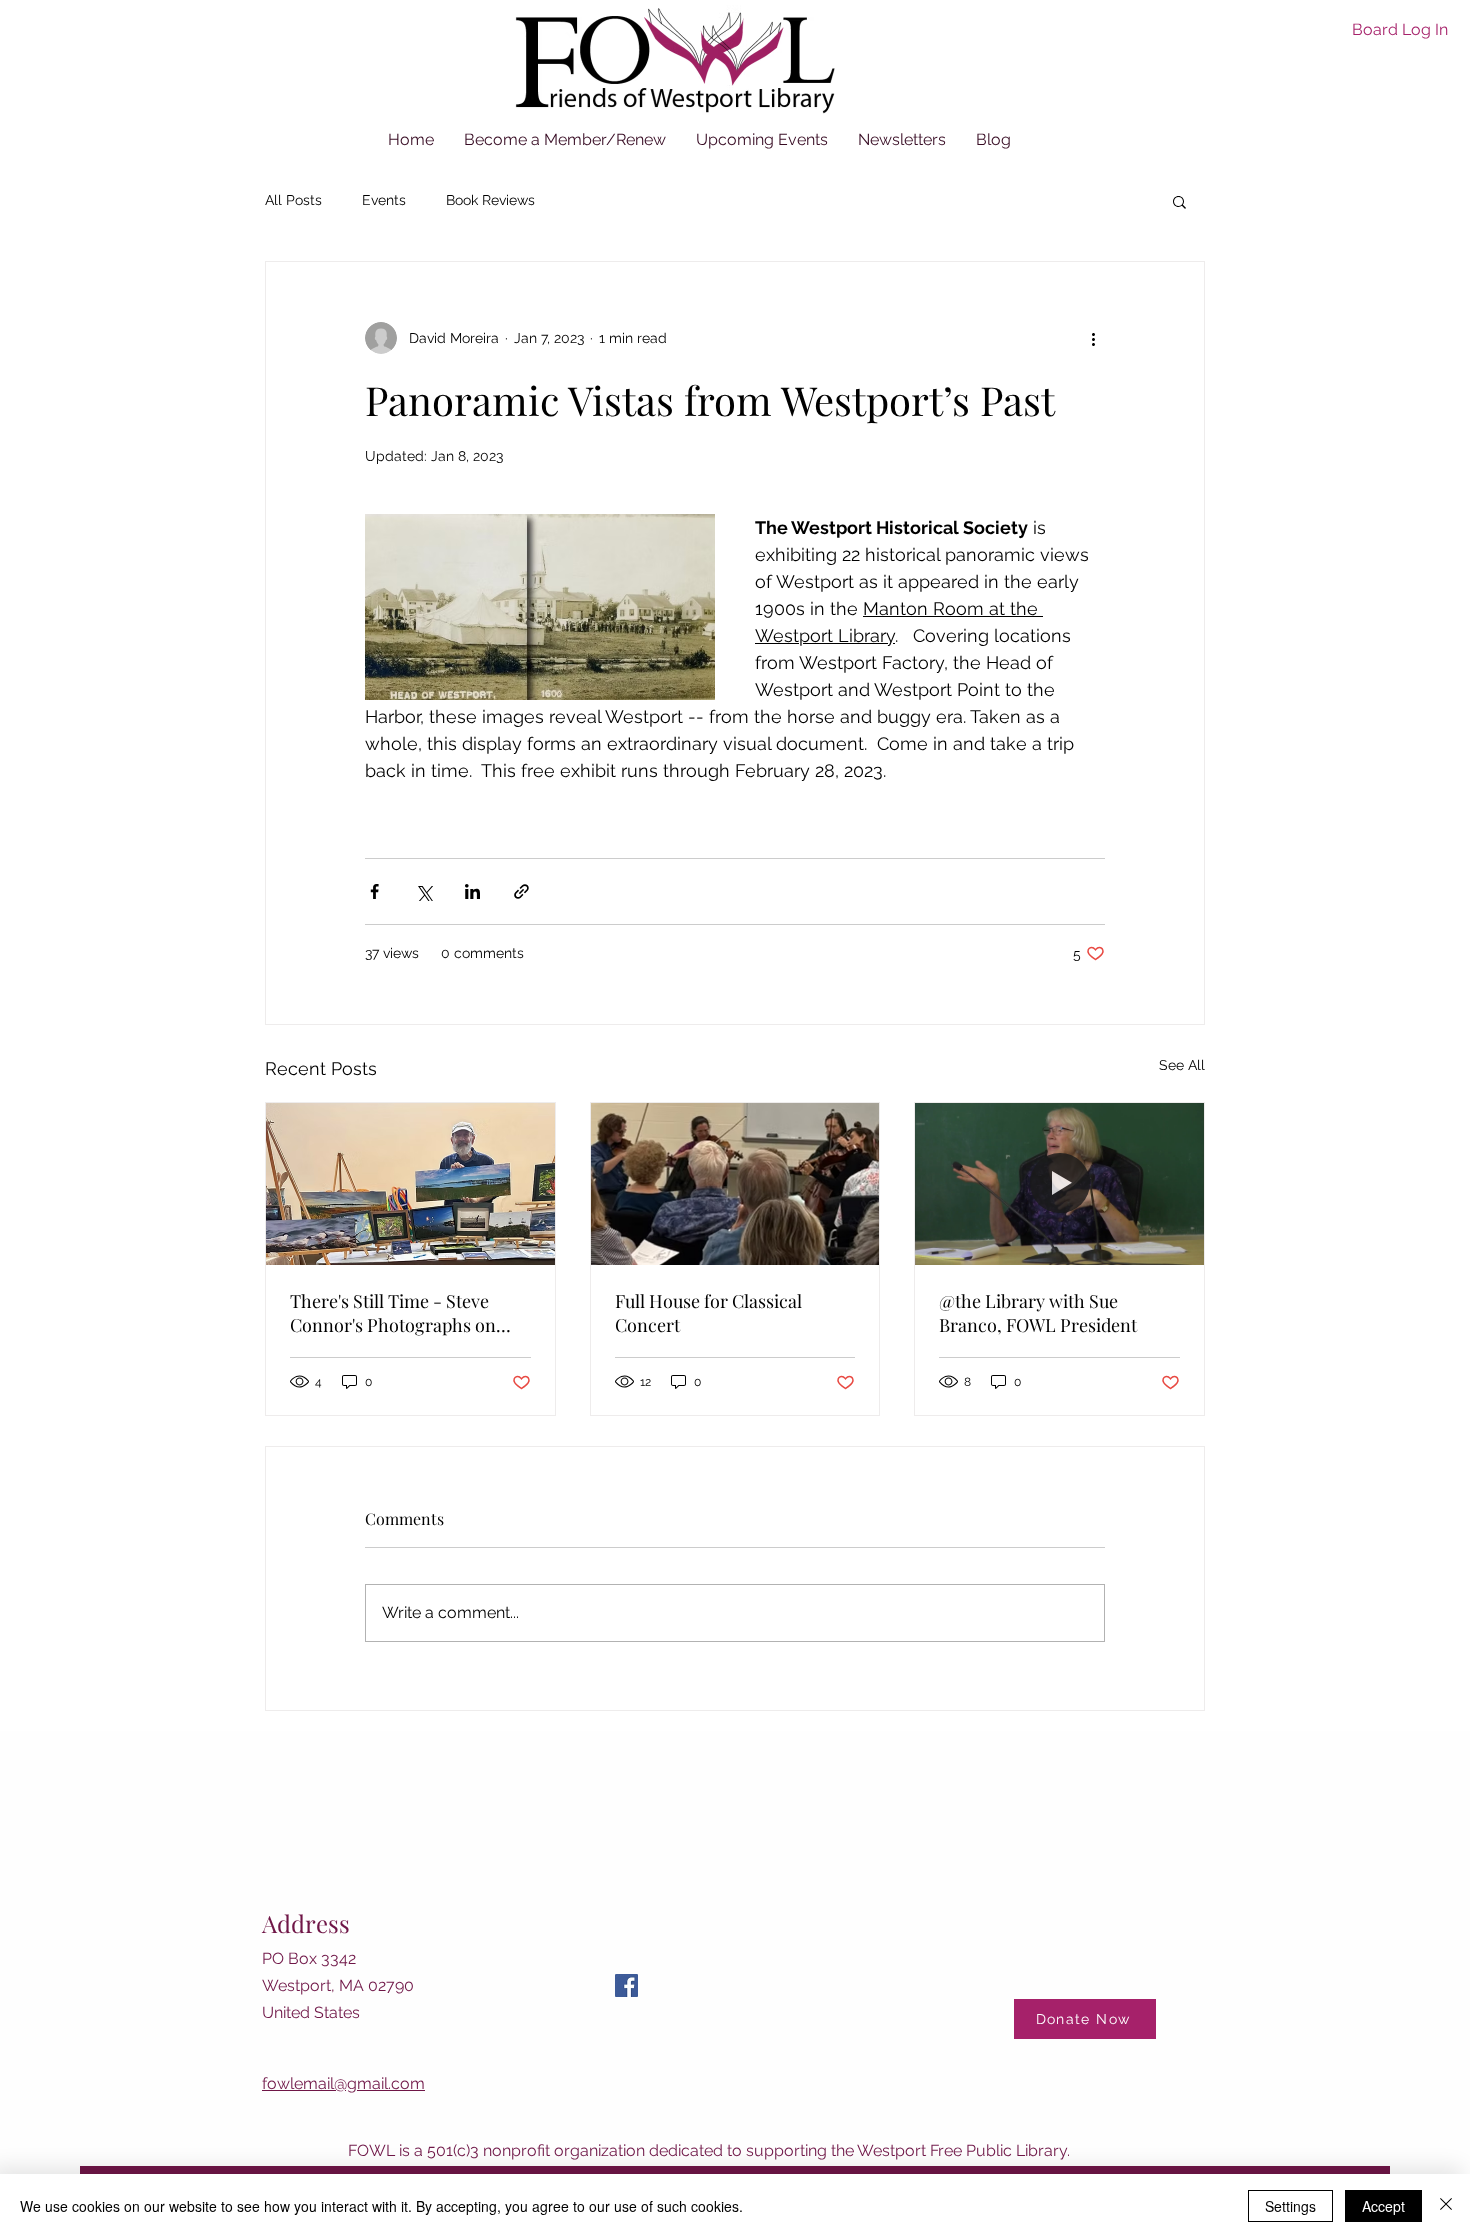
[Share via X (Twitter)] (423, 891)
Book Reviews (490, 200)
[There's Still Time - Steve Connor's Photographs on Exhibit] (410, 1184)
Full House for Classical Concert (708, 1313)
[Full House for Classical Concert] (735, 1184)
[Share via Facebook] (374, 891)
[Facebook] (626, 1985)
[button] (1179, 201)
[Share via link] (521, 891)
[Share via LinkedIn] (472, 891)
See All (1182, 1065)
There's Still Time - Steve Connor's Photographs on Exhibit (393, 1313)
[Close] (1446, 2206)
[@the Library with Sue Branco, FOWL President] (1059, 1184)
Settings (1290, 2206)
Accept (1383, 2206)
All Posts (293, 200)
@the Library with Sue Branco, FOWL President (1038, 1313)
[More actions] (1093, 338)
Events (384, 200)
